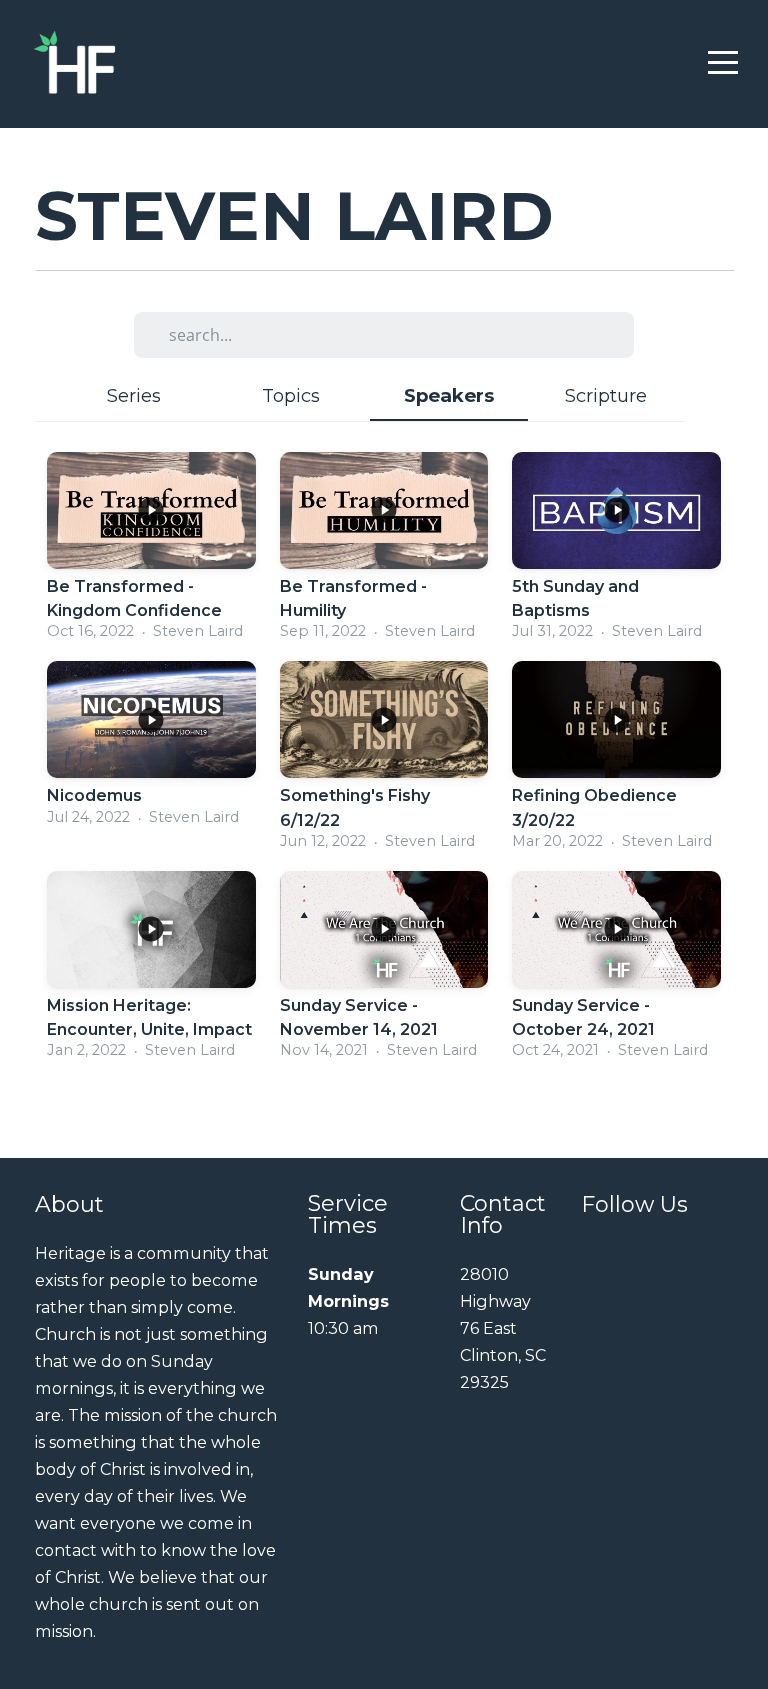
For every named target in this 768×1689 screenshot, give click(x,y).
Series (134, 395)
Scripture (606, 395)
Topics (291, 395)
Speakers (449, 395)
